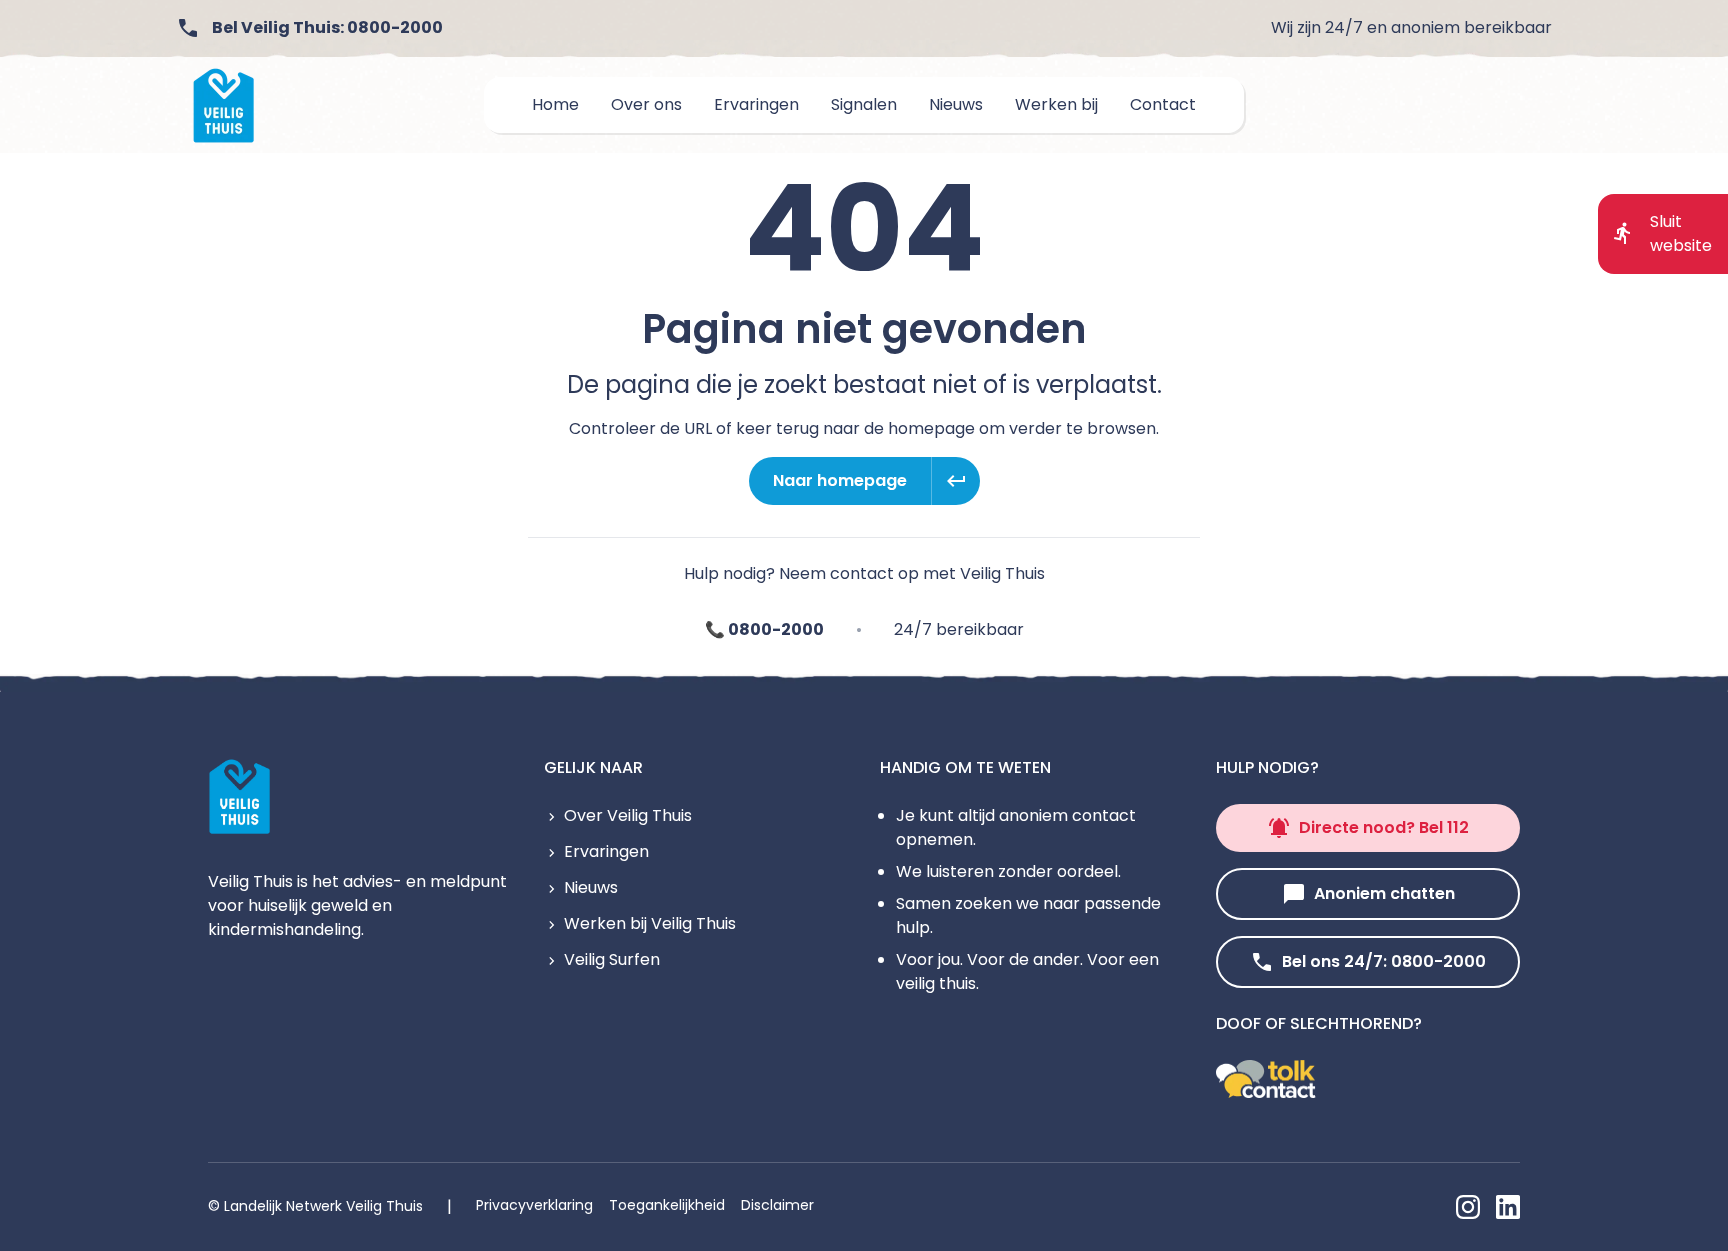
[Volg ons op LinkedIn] (1508, 1207)
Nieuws (591, 887)
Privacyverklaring (534, 1205)
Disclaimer (777, 1205)
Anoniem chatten (1384, 893)
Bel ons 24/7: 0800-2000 (1384, 961)
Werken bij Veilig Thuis (650, 923)
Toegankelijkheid (667, 1205)
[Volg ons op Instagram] (1468, 1207)
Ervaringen (606, 851)
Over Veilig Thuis (628, 815)
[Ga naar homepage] (224, 105)
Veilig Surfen (612, 959)
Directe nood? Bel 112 (1384, 827)
